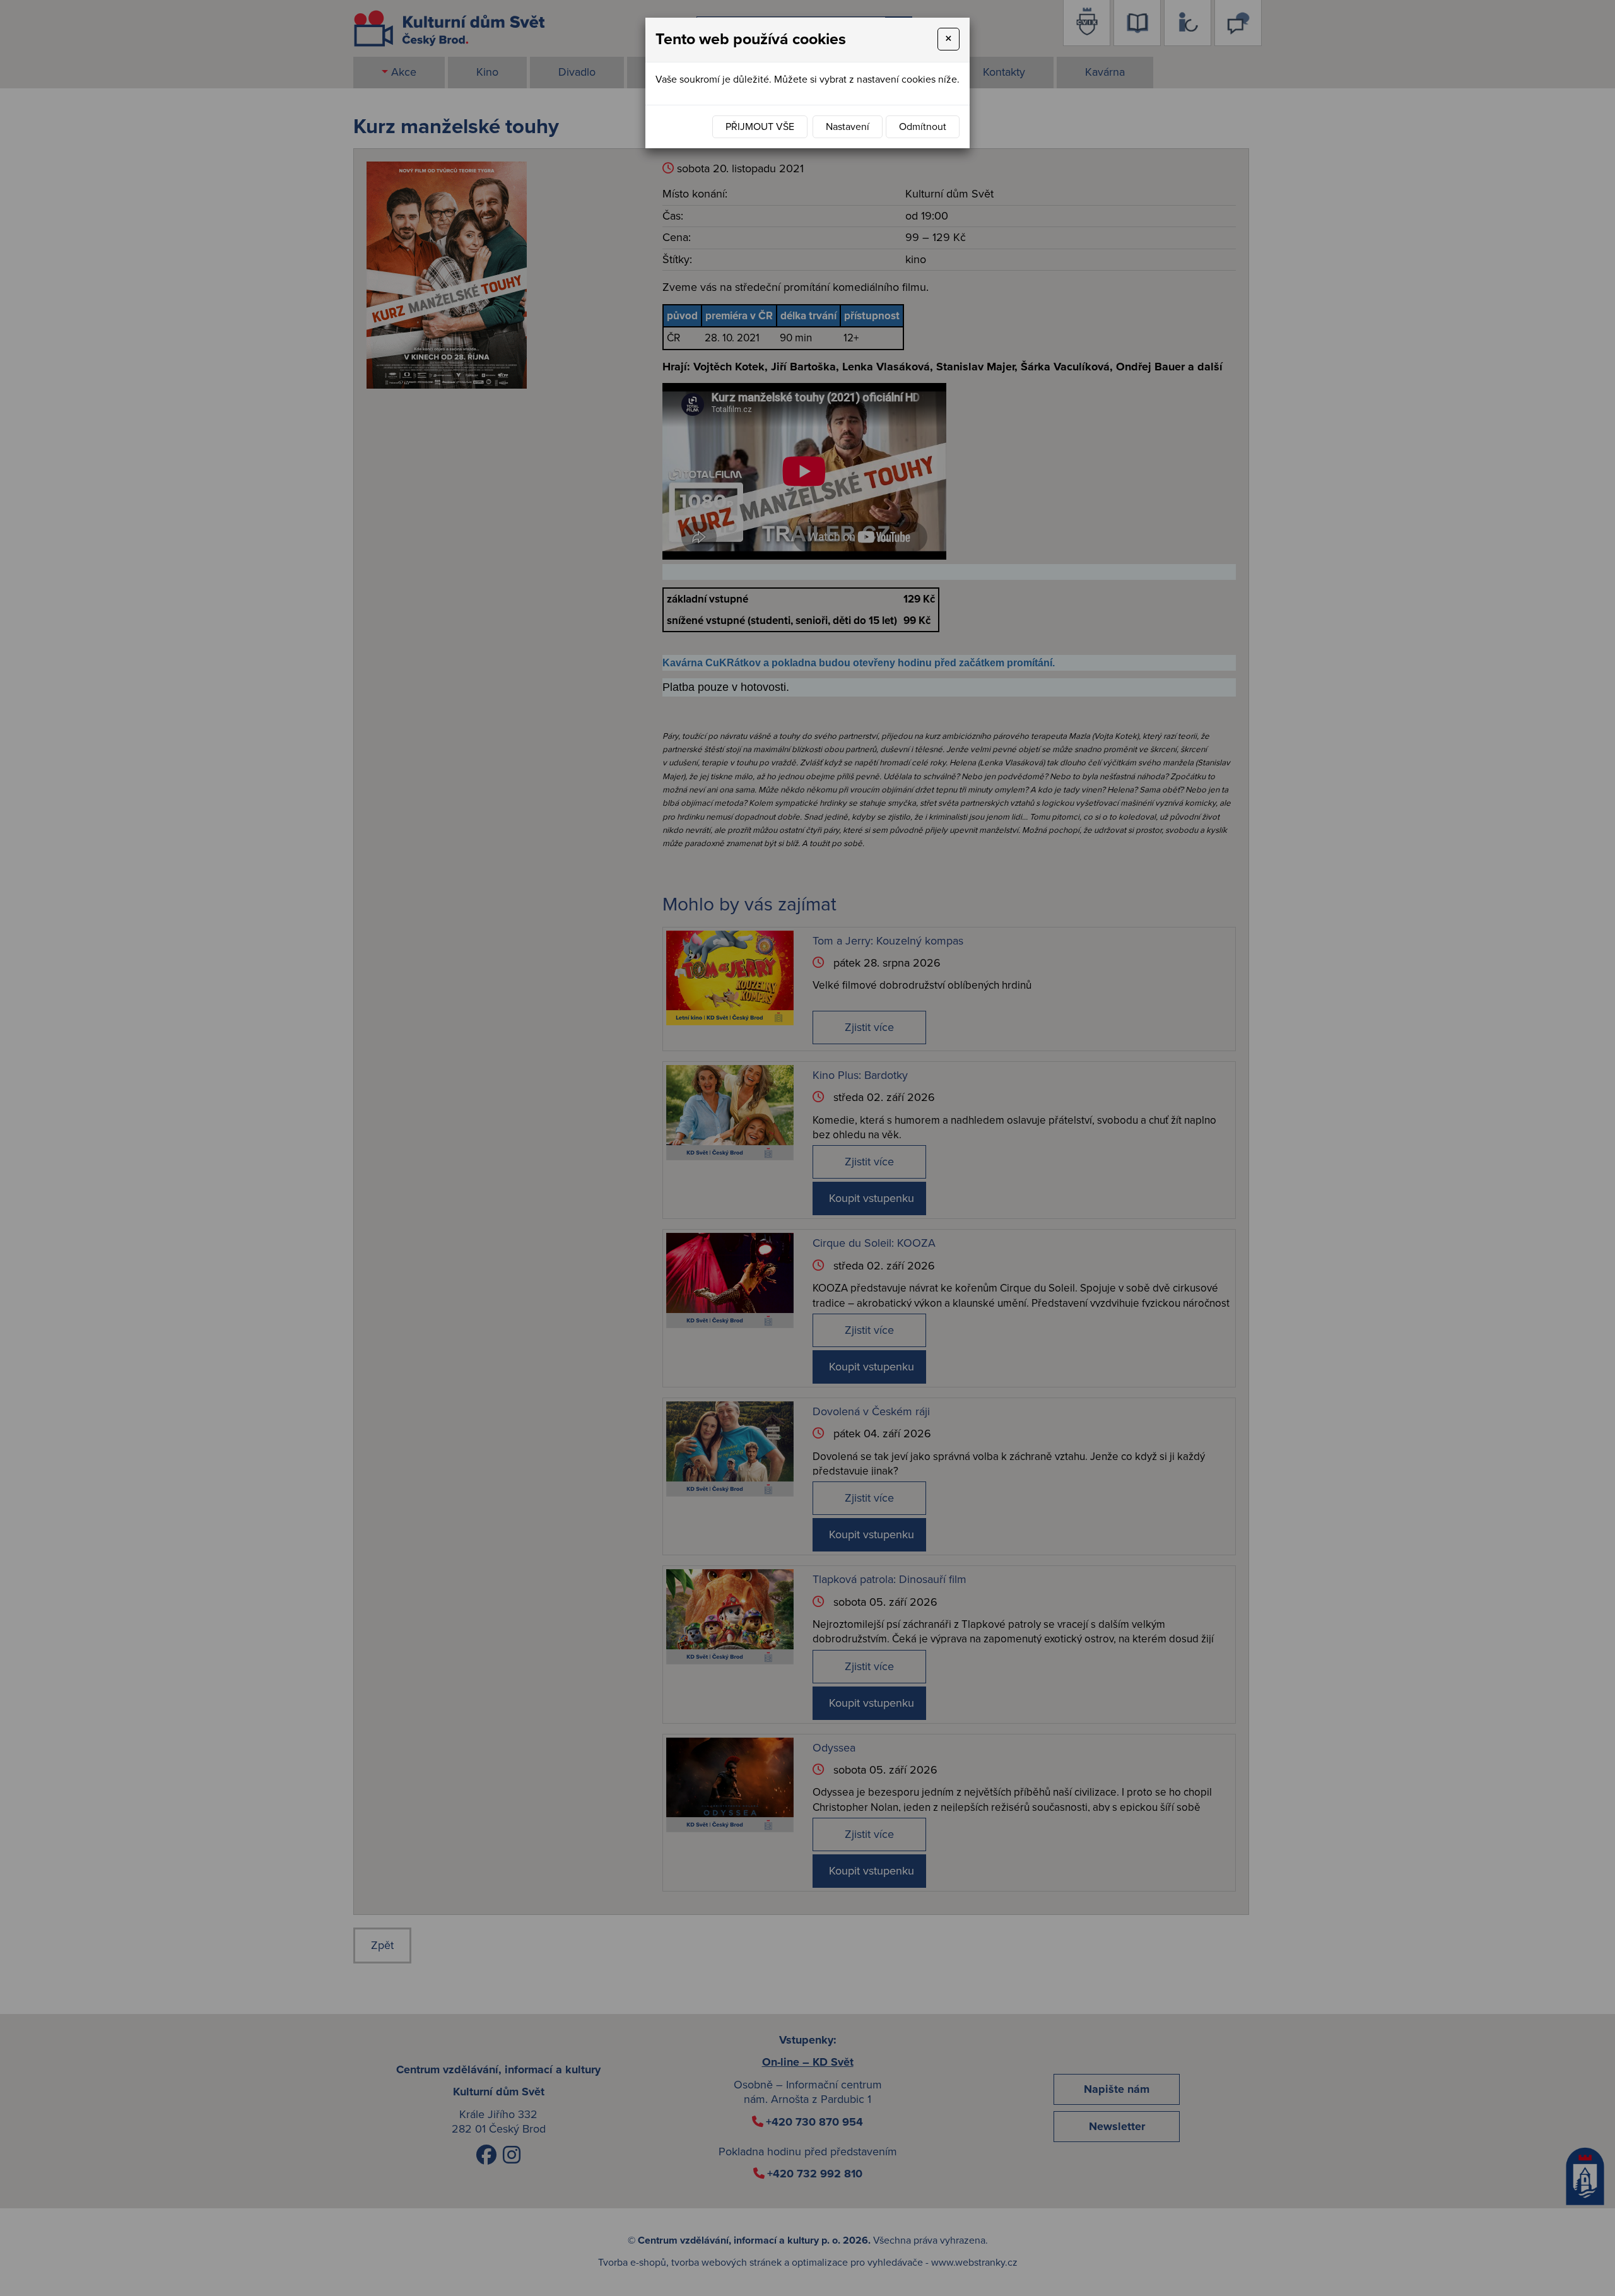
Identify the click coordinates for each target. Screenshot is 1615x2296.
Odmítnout (923, 127)
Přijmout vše (760, 127)
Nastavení (848, 127)
